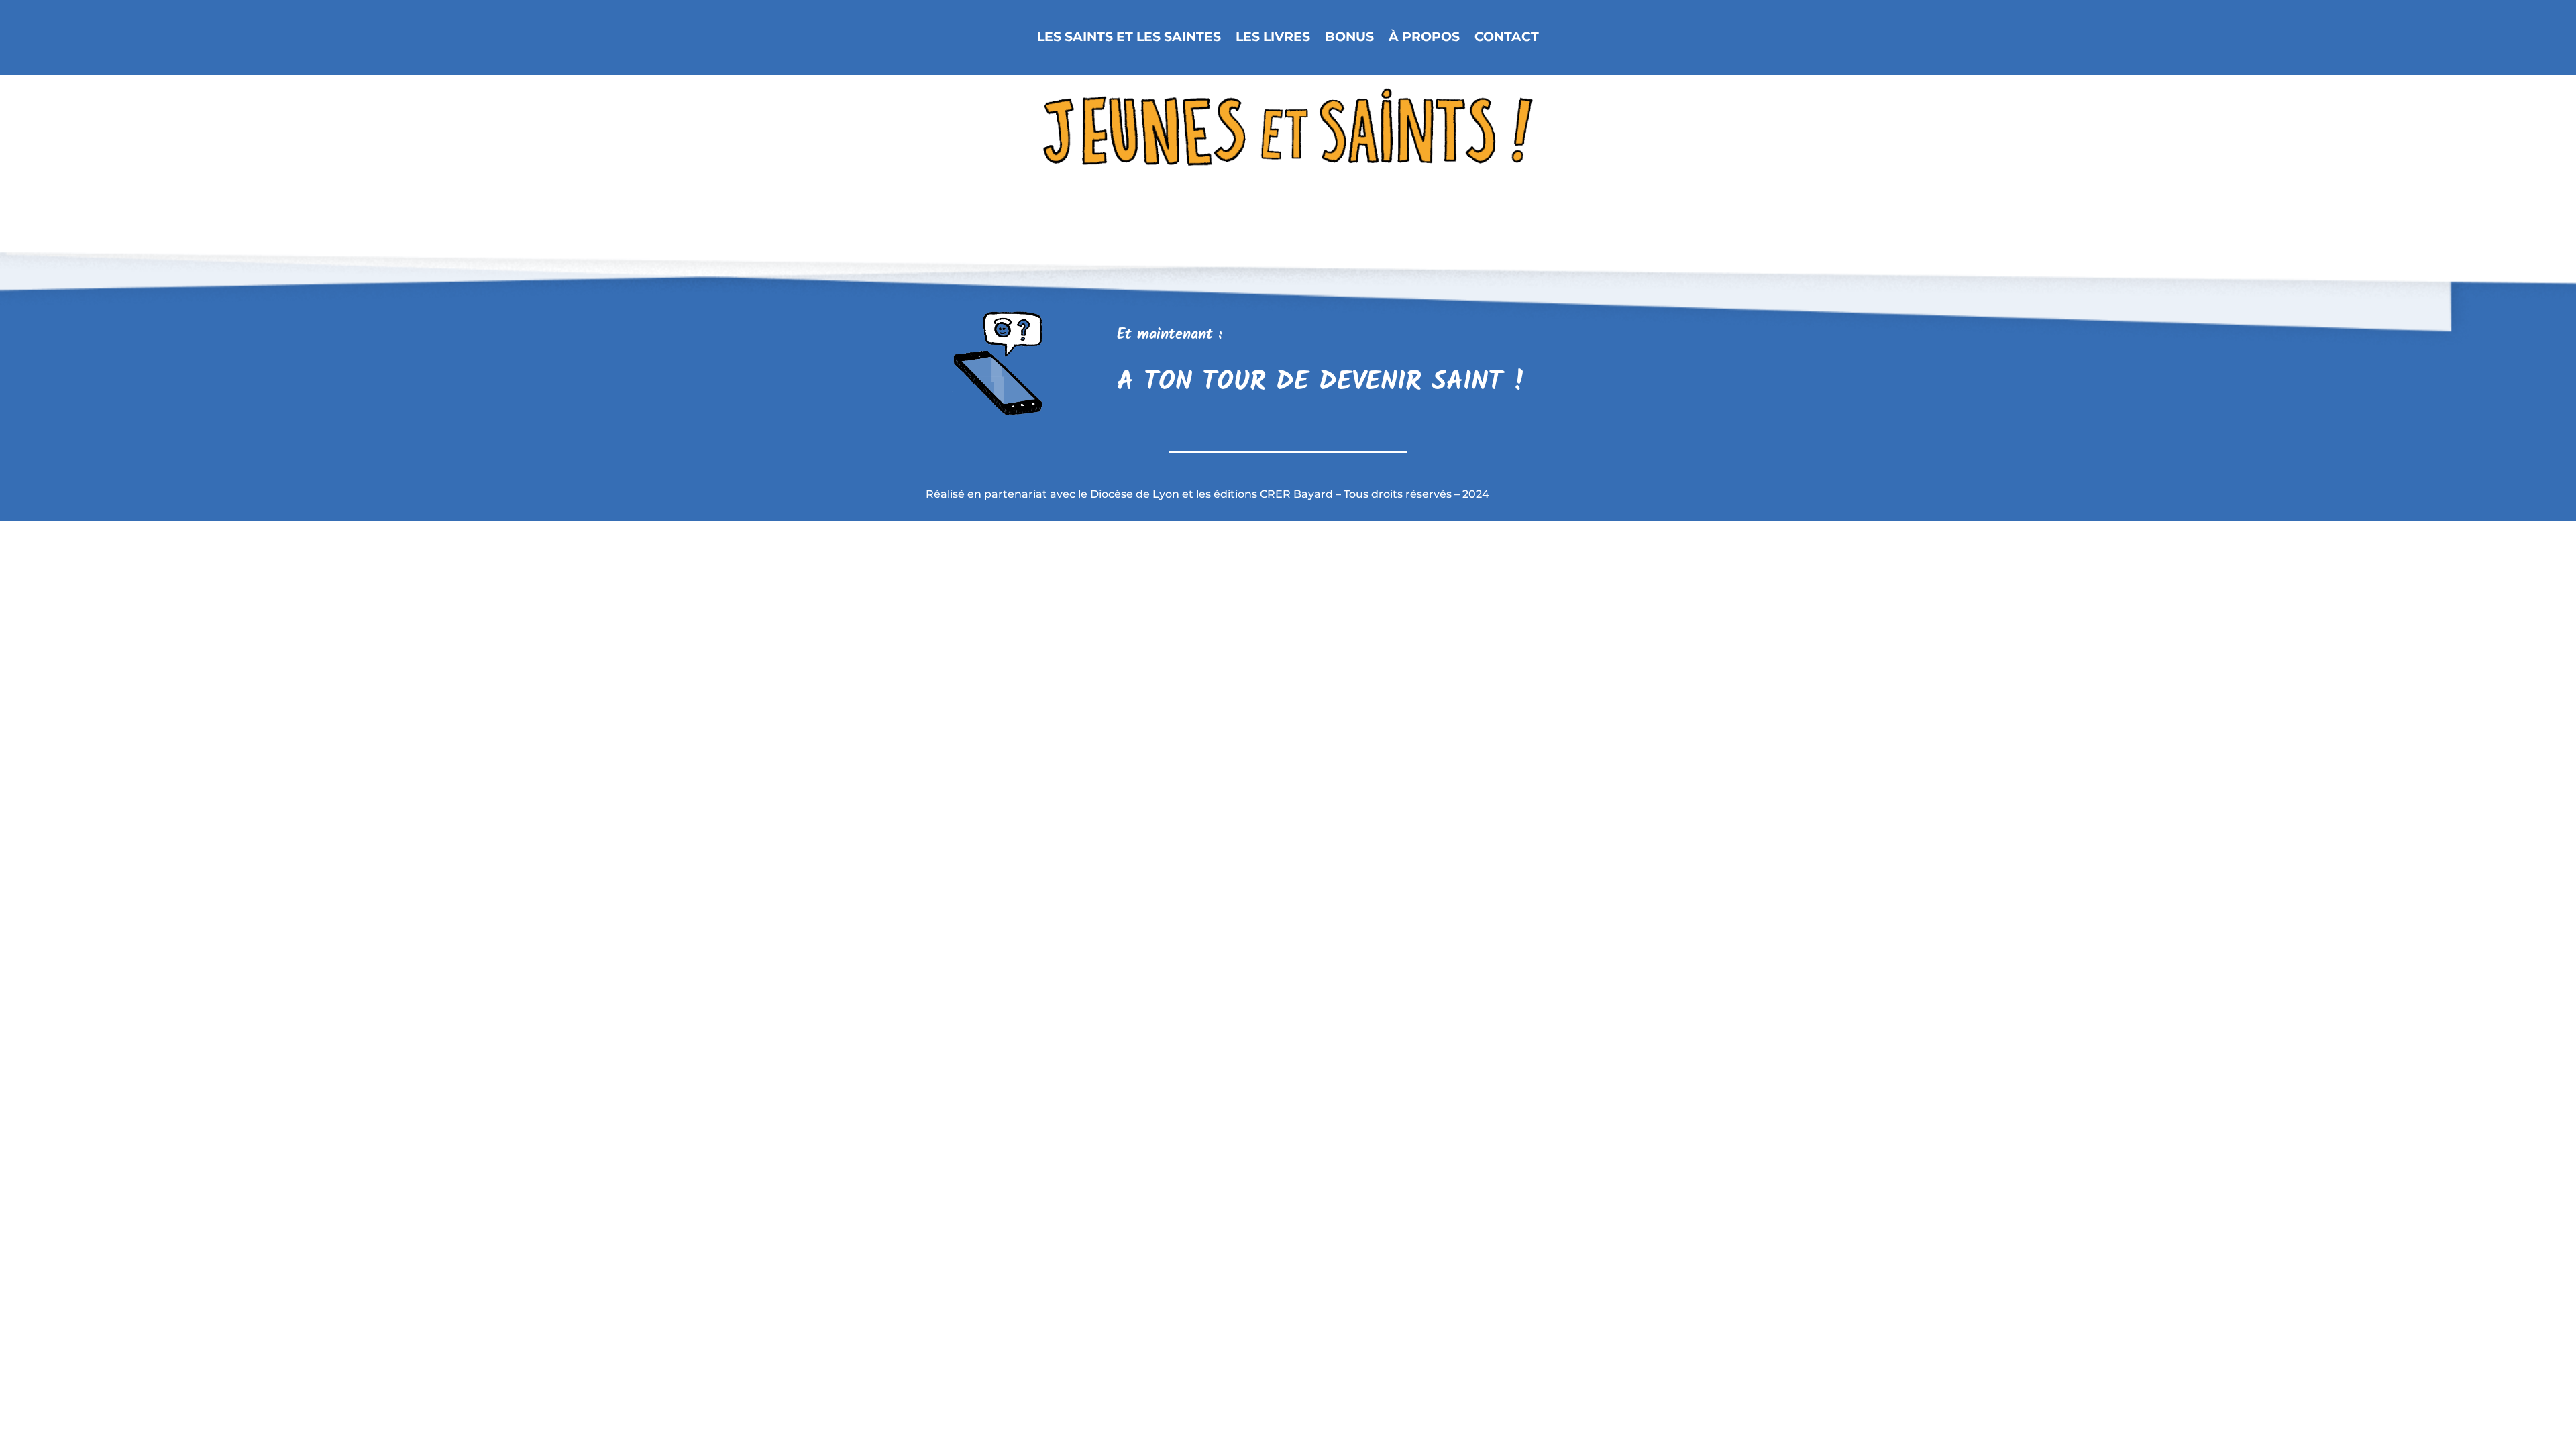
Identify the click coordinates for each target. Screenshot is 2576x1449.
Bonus (1349, 37)
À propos (1424, 37)
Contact (1507, 37)
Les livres (1273, 37)
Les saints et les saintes (1129, 37)
